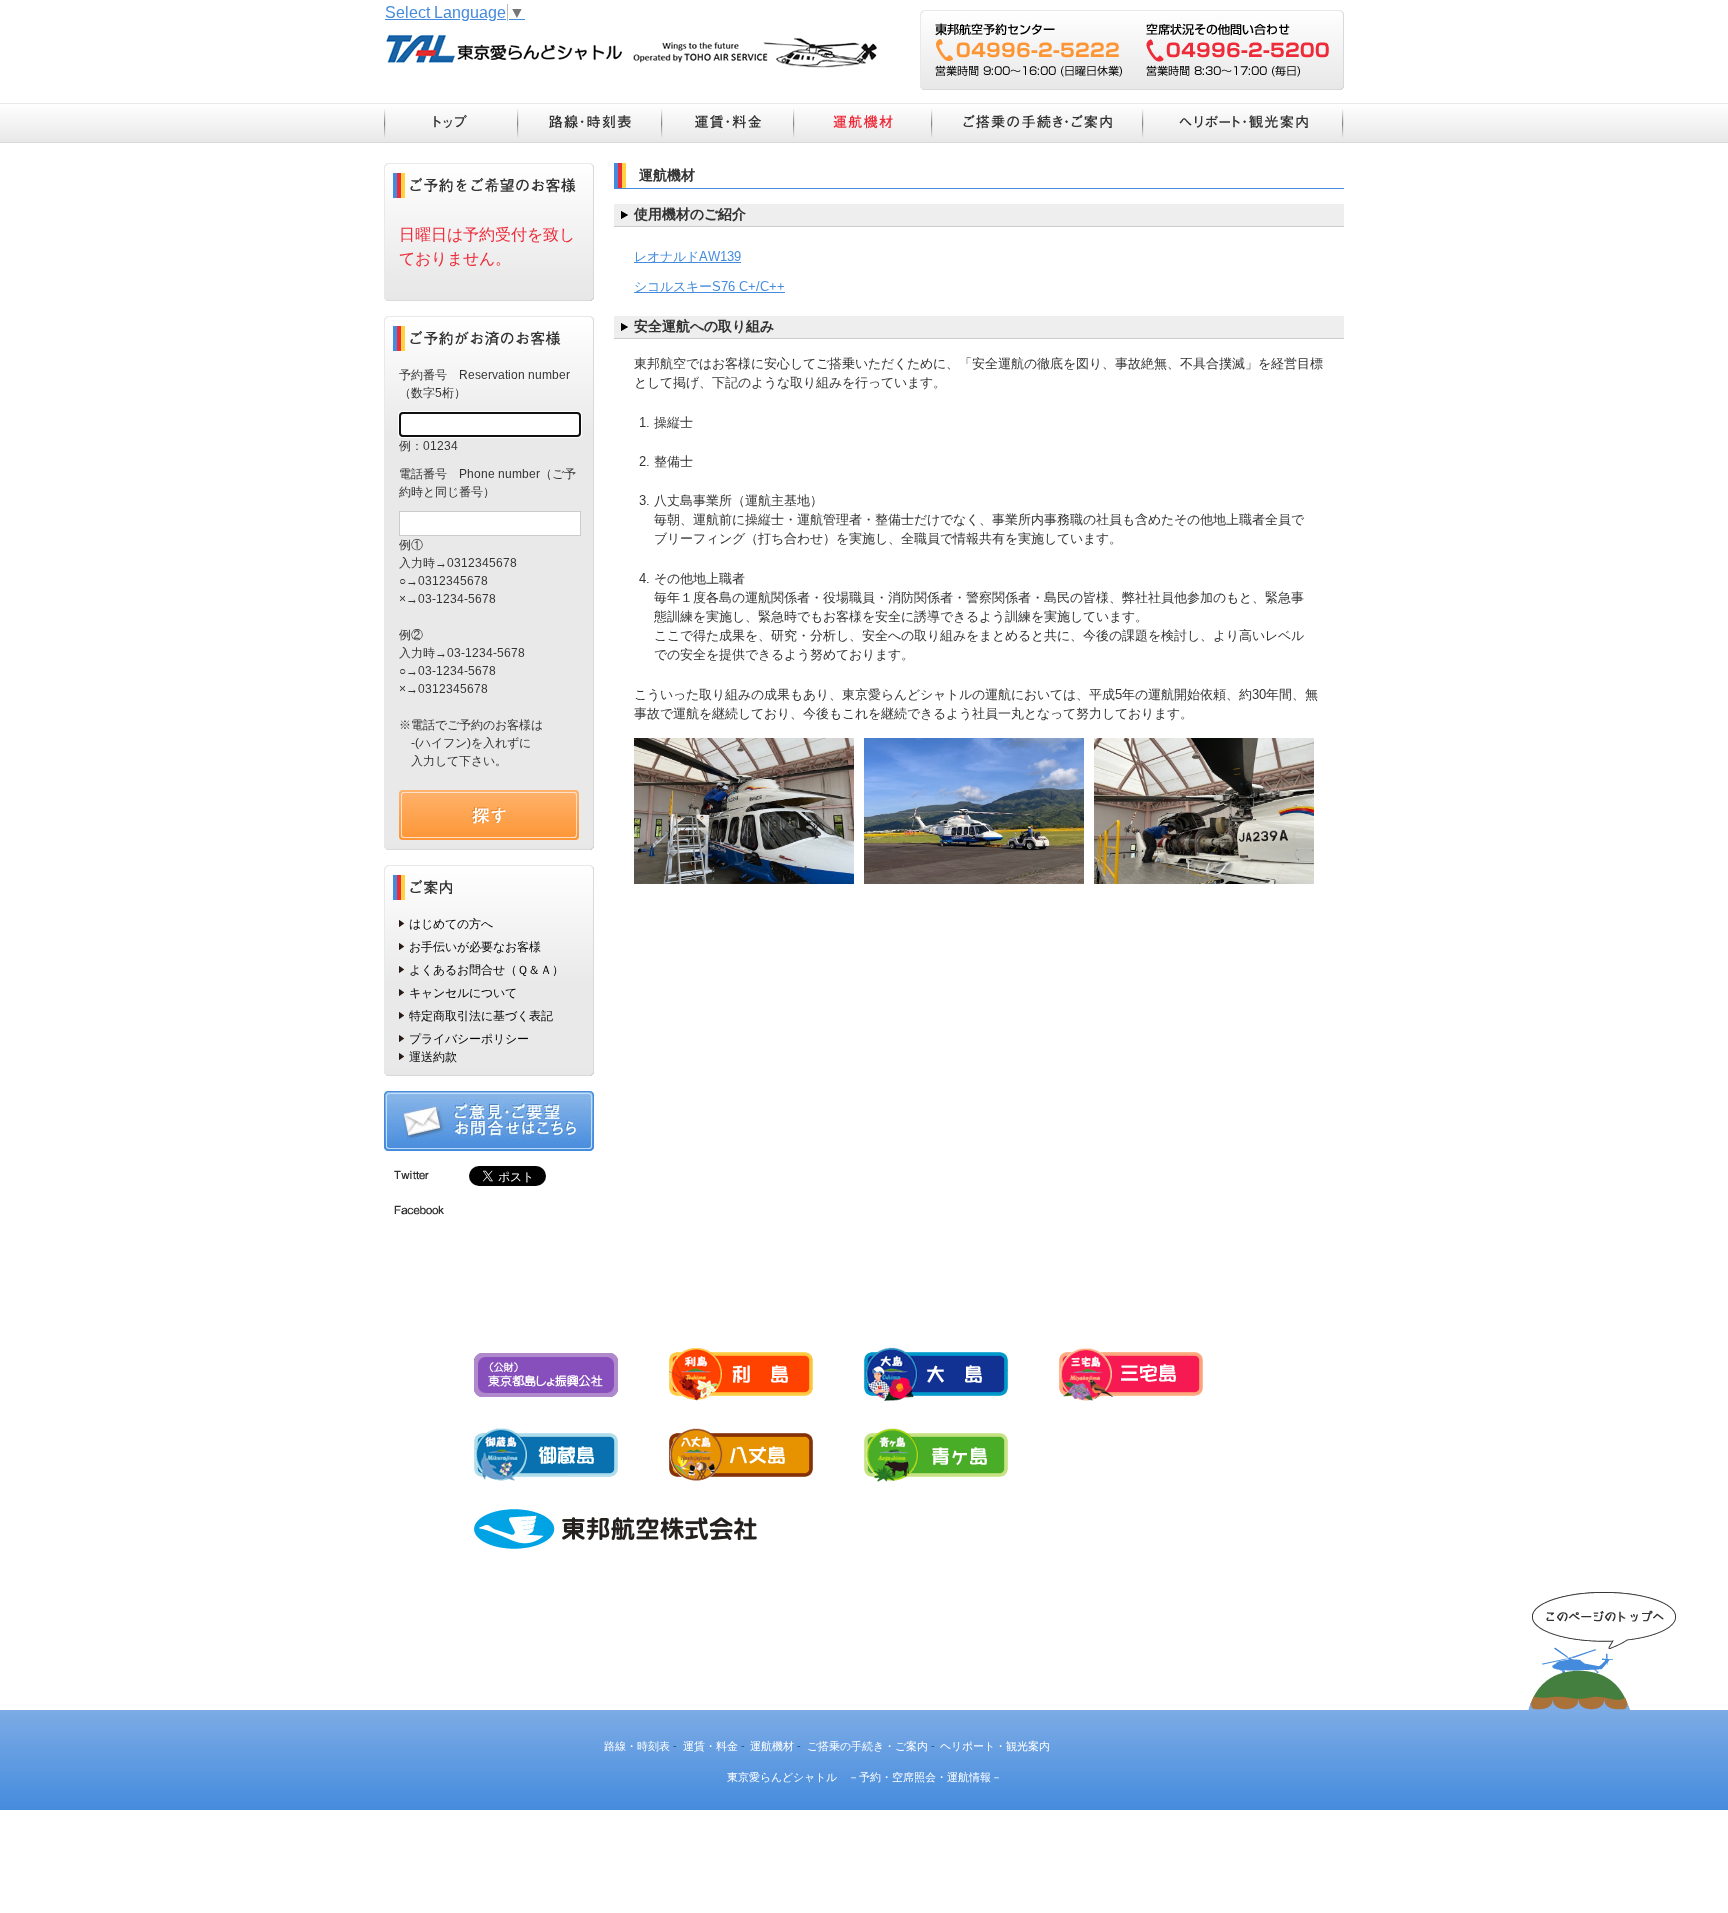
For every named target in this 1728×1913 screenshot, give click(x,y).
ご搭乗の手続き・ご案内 (1036, 123)
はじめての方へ (451, 924)
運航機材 (862, 123)
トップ (450, 123)
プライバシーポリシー (469, 1039)
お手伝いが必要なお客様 (475, 947)
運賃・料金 (727, 123)
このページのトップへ (1603, 1643)
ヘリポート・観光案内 (1243, 123)
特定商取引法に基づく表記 (481, 1016)
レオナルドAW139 (687, 256)
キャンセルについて (463, 993)
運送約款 (433, 1057)
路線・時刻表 (589, 123)
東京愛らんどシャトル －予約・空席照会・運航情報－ (631, 51)
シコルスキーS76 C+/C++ (709, 286)
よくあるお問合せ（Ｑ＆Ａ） (486, 970)
